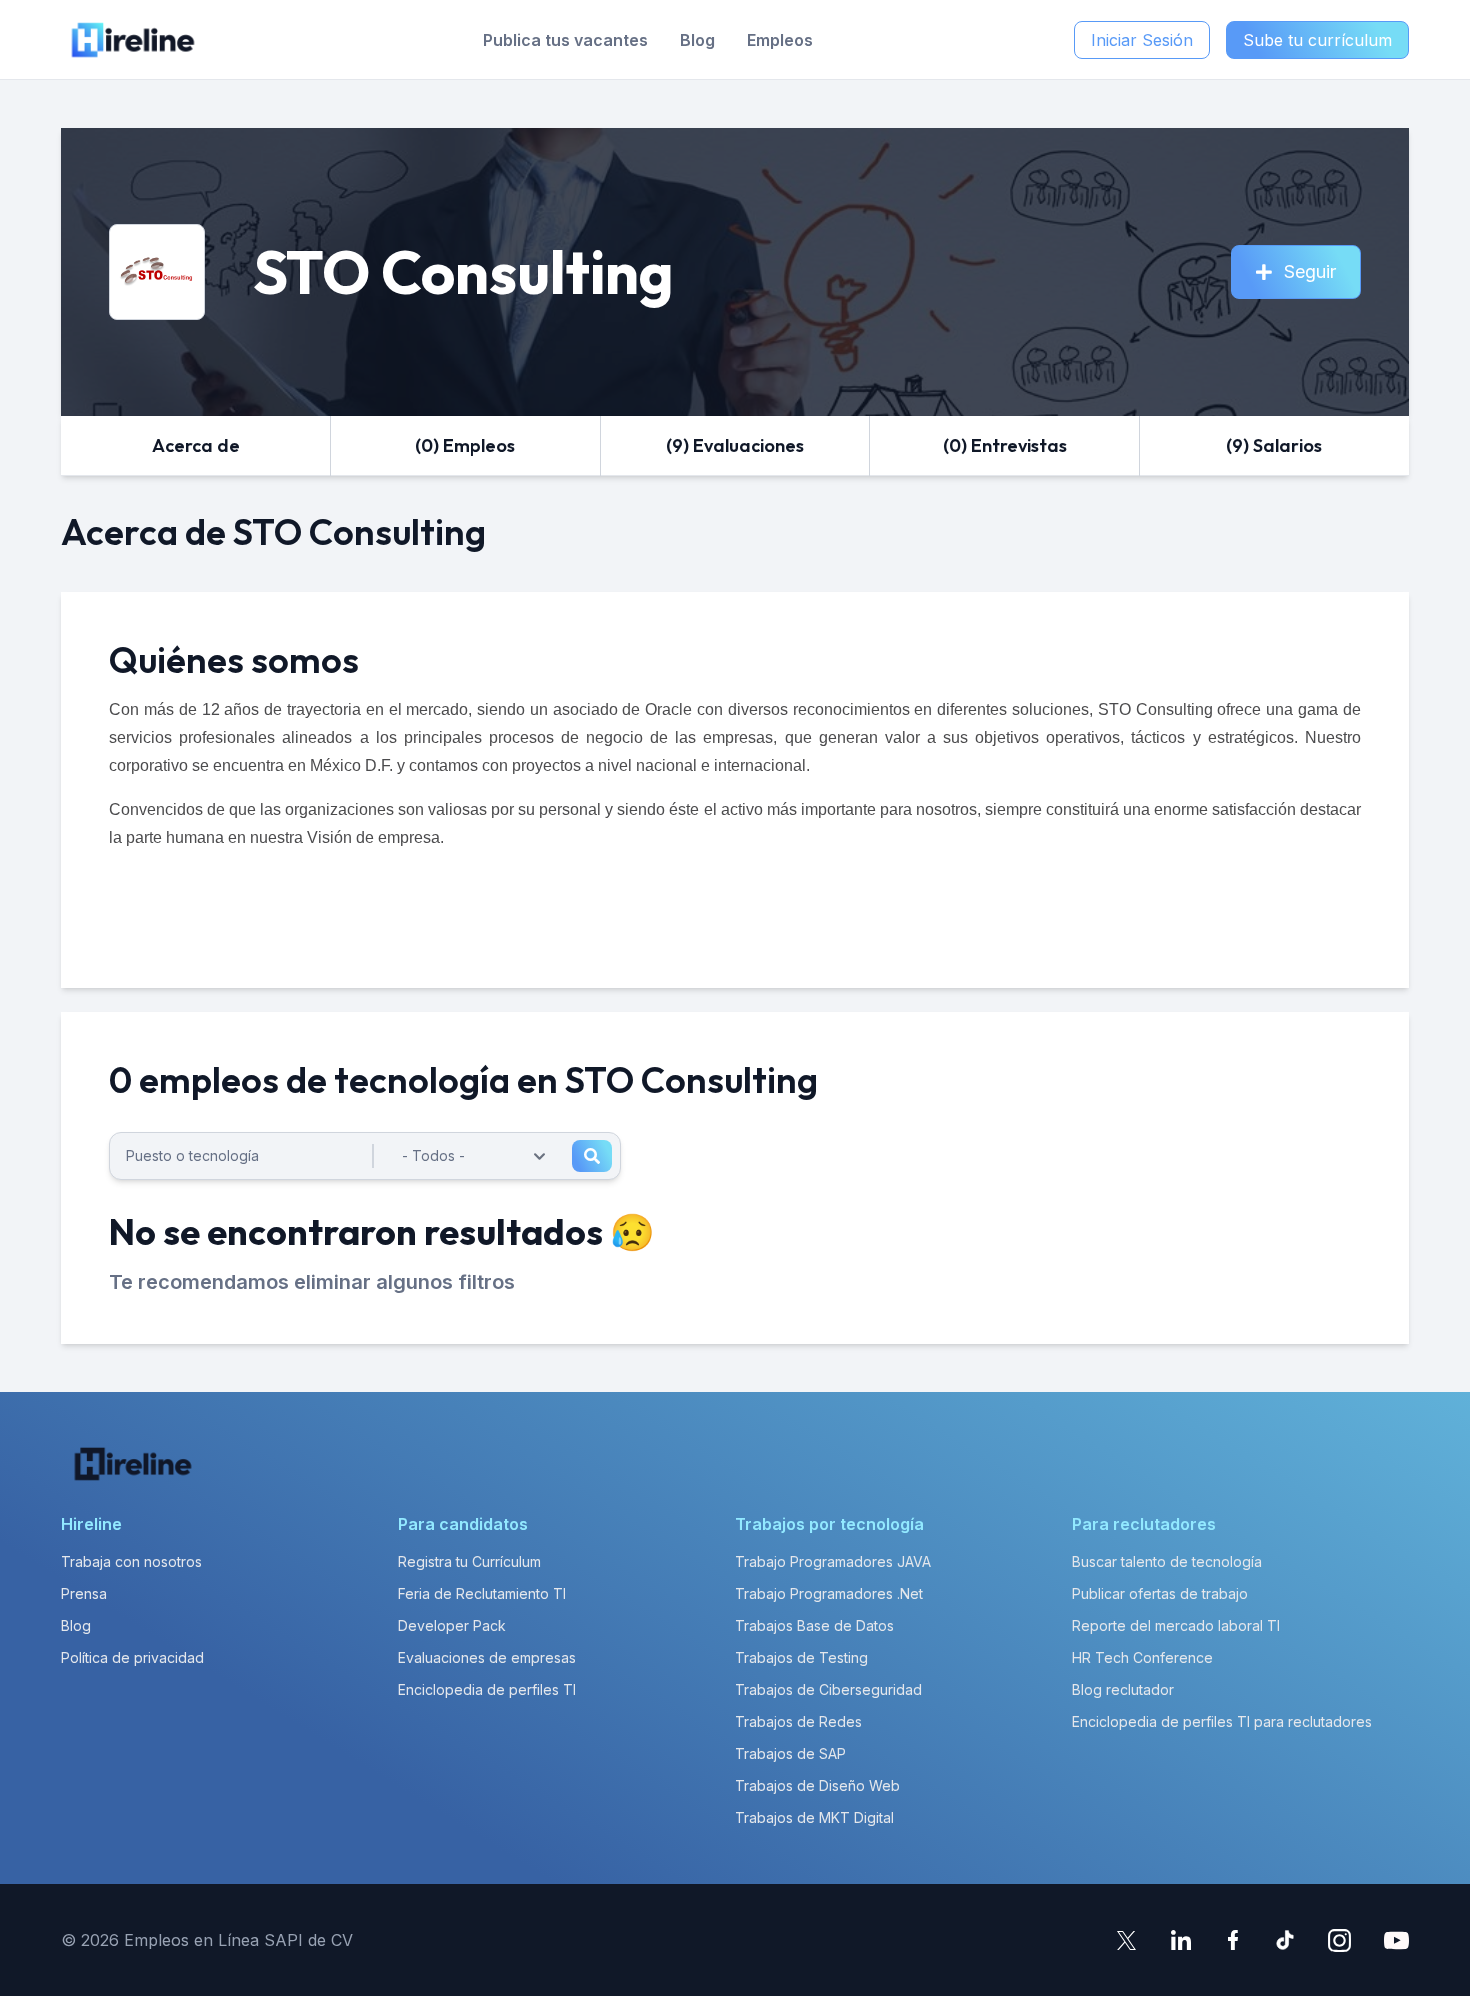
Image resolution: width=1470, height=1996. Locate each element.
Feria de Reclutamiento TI (482, 1593)
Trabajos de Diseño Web (817, 1785)
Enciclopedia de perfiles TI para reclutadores (1222, 1721)
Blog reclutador (1123, 1689)
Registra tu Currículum (469, 1561)
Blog (697, 40)
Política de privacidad (132, 1657)
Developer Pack (452, 1625)
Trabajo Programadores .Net (829, 1593)
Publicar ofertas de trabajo (1160, 1593)
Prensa (84, 1593)
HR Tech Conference (1142, 1657)
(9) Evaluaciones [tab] (735, 445)
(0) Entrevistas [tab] (1005, 445)
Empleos (780, 40)
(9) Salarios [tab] (1274, 445)
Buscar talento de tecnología (1167, 1561)
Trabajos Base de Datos (814, 1625)
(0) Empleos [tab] (465, 445)
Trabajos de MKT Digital (814, 1817)
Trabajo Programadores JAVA (833, 1561)
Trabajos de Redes (798, 1721)
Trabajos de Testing (801, 1657)
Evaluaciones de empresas (487, 1657)
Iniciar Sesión (1142, 40)
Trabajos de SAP (790, 1753)
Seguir (1310, 271)
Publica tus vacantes (565, 40)
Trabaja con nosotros (131, 1561)
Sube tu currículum (1317, 40)
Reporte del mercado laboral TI (1176, 1625)
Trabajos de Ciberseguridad (828, 1689)
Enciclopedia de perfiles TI (487, 1689)
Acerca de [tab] (196, 445)
